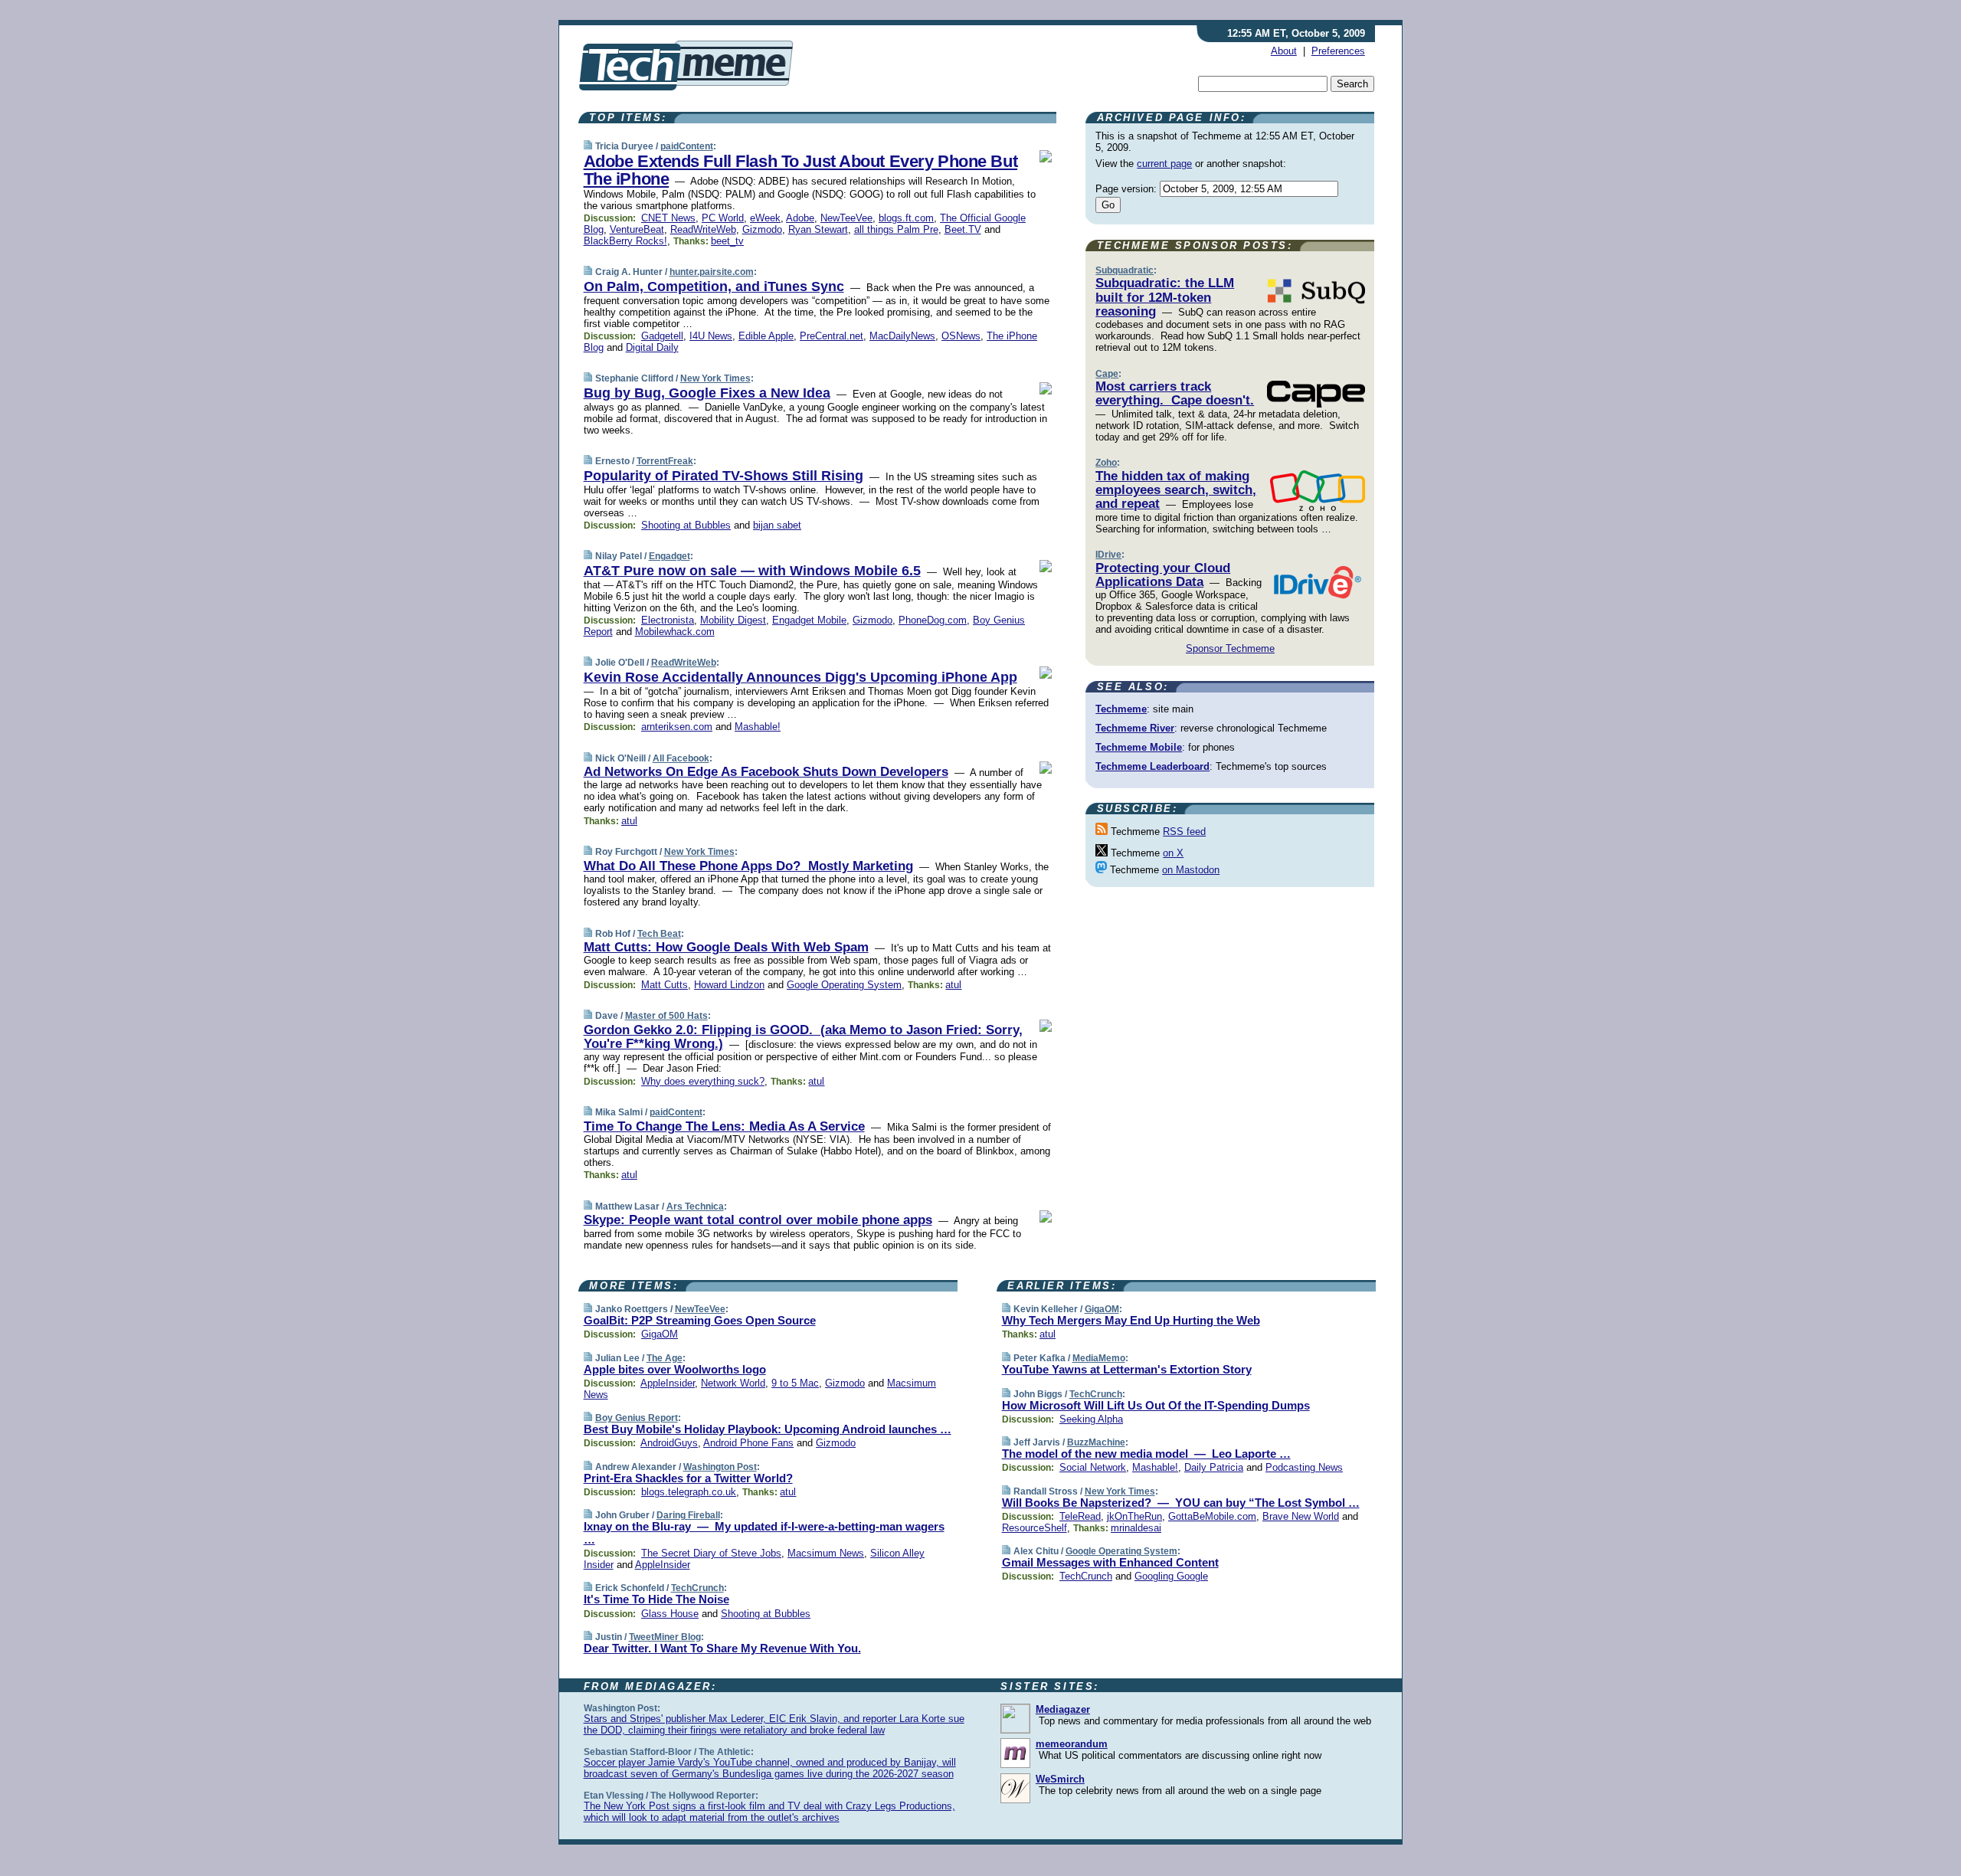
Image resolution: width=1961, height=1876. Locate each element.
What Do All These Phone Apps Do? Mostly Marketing (748, 866)
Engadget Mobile (809, 620)
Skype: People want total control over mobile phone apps (758, 1220)
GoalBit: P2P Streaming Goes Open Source (700, 1320)
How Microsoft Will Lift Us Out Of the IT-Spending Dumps (1156, 1405)
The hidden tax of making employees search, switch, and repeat (1176, 490)
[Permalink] (588, 146)
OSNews (961, 336)
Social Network (1093, 1467)
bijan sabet (777, 525)
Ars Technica (695, 1206)
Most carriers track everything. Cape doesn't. (1175, 393)
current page (1164, 164)
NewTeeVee (846, 218)
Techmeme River (1135, 728)
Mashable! (758, 727)
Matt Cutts (665, 985)
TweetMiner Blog (665, 1637)
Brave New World (1301, 1516)
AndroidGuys (669, 1443)
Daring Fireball (688, 1515)
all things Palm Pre (896, 229)
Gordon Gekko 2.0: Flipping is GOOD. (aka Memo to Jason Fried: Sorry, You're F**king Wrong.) (803, 1037)
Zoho (1106, 463)
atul (629, 821)
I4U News (711, 336)
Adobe (800, 218)
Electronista (668, 620)
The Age (665, 1358)
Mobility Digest (733, 620)
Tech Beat (659, 934)
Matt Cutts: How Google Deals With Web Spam (726, 947)
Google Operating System (844, 985)
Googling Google (1171, 1576)
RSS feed (1184, 832)
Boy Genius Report (637, 1418)
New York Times (715, 378)
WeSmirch (1060, 1779)
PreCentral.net (832, 336)
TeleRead (1080, 1516)
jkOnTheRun (1134, 1516)
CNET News (668, 218)
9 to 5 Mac (795, 1383)
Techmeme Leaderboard (1152, 766)
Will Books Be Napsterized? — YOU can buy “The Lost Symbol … (1181, 1503)
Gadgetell (662, 336)
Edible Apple (766, 336)
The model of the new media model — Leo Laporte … (1146, 1454)
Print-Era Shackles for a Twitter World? (688, 1478)
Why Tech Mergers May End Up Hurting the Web (1131, 1320)
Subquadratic (1125, 270)
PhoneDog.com (933, 620)
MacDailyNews (902, 336)
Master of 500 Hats (666, 1016)
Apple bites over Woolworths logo (675, 1369)
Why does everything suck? (703, 1081)
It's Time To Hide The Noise (656, 1599)
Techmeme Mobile (1139, 747)
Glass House (670, 1614)
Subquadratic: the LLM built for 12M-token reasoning (1165, 297)
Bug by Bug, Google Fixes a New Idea (707, 393)
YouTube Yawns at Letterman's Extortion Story (1127, 1369)
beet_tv (727, 241)
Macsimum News (826, 1553)
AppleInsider (668, 1383)
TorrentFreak (665, 461)
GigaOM (660, 1334)
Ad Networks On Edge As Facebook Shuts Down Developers (766, 772)
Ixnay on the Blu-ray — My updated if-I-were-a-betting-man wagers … (764, 1533)
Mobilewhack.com (675, 632)
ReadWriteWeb (703, 229)
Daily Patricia (1214, 1467)
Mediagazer (1063, 1709)
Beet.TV (963, 229)
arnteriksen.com (677, 727)
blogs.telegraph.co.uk (689, 1492)
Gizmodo (762, 229)
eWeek (765, 218)
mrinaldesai (1136, 1528)
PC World (723, 218)
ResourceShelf (1035, 1528)
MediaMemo (1099, 1358)
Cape (1107, 374)
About (1284, 51)
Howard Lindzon (729, 985)
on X (1173, 853)
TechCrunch (697, 1588)
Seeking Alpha (1091, 1419)
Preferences (1338, 51)
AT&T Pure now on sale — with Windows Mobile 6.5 (752, 571)
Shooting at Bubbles (686, 525)
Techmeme (1121, 709)
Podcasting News (1304, 1467)
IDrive (1108, 555)
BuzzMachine (1096, 1442)
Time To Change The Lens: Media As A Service (724, 1126)
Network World (733, 1383)
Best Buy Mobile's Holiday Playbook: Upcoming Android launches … (768, 1429)
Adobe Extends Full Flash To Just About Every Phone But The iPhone (801, 170)
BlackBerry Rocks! (625, 241)
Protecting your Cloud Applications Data (1163, 575)
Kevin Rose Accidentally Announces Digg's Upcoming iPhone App (800, 677)
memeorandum (1072, 1744)
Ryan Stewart (818, 229)
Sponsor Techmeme (1230, 648)
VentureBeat (637, 229)
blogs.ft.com (906, 218)
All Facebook (681, 758)
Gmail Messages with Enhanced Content (1110, 1562)
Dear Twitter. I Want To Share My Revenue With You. (722, 1648)
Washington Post (720, 1467)
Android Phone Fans (748, 1443)
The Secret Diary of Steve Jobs (711, 1553)
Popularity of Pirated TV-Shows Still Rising (724, 476)
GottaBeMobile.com (1212, 1516)
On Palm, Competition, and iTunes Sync (714, 286)
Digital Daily (652, 347)
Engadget (669, 556)
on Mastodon (1191, 870)
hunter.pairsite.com (712, 272)
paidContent (687, 146)
